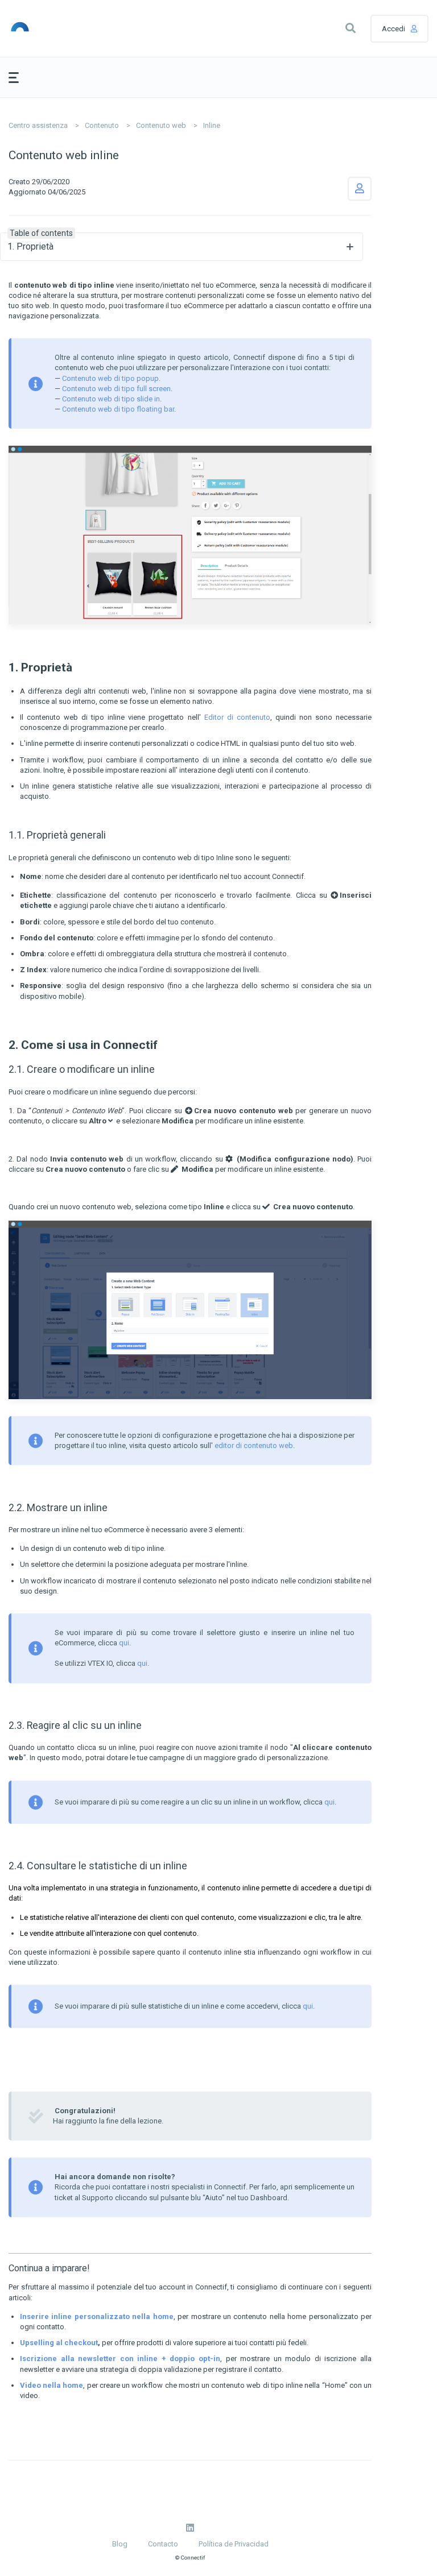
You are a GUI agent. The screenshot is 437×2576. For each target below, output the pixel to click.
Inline (212, 125)
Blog (120, 2544)
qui (124, 1643)
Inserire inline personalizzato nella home (97, 2316)
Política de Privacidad (234, 2544)
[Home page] (62, 28)
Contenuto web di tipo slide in (111, 399)
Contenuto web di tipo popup (110, 378)
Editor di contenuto (237, 717)
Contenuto (102, 125)
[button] (351, 28)
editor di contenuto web (254, 1445)
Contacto (163, 2544)
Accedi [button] (393, 29)
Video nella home (51, 2385)
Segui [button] (360, 189)
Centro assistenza (38, 125)
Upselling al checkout (59, 2343)
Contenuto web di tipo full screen (116, 389)
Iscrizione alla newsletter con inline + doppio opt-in (120, 2359)
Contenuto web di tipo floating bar (118, 409)
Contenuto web (161, 125)
